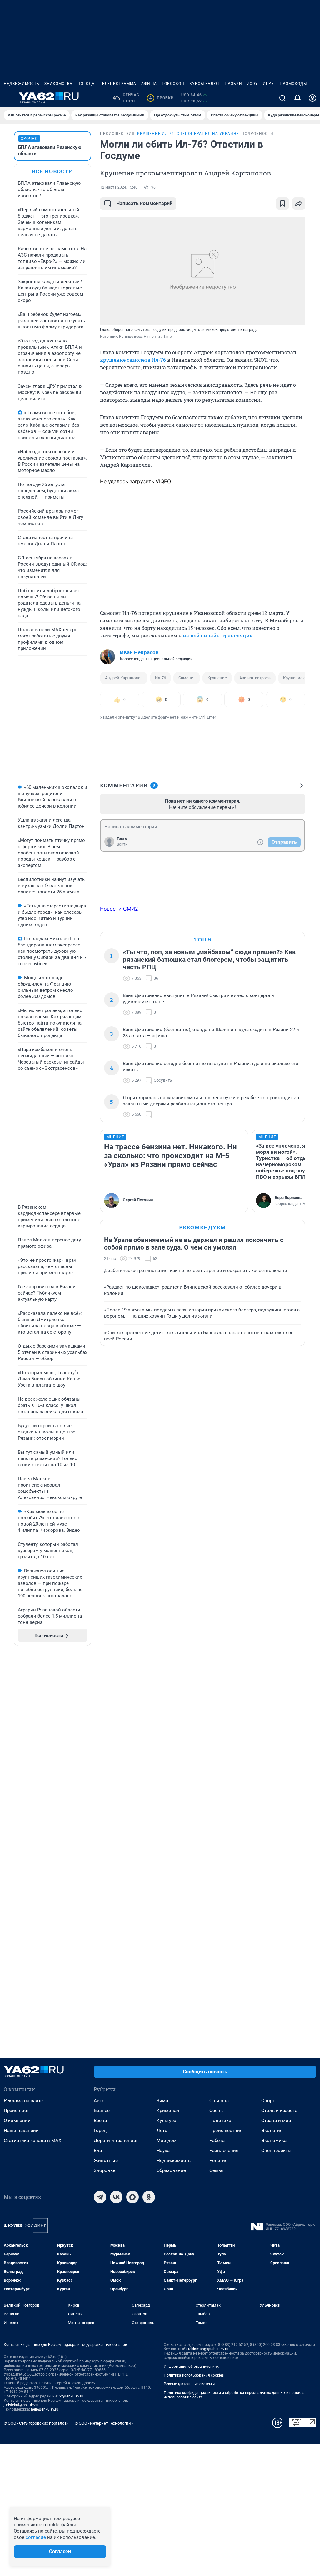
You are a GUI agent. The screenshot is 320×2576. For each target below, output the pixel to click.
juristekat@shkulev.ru (22, 2405)
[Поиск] (282, 98)
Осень (216, 2111)
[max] (132, 2197)
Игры (269, 84)
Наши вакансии (21, 2131)
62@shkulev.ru (71, 2396)
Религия (218, 2161)
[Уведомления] (297, 98)
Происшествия (226, 2131)
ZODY (252, 84)
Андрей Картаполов (124, 678)
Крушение (217, 678)
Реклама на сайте (23, 2101)
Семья (216, 2170)
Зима (162, 2101)
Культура (166, 2121)
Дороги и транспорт (116, 2141)
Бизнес (102, 2111)
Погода (86, 84)
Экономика (274, 2141)
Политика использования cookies (194, 2375)
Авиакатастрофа (255, 678)
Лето (162, 2131)
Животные (106, 2161)
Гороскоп (173, 84)
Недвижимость (22, 84)
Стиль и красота (279, 2111)
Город (100, 2131)
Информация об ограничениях (191, 2367)
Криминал (168, 2111)
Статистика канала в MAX (32, 2141)
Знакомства (58, 84)
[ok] (149, 2197)
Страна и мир (276, 2121)
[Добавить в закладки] (282, 204)
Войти (122, 844)
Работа (217, 2141)
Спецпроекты (276, 2151)
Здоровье (105, 2170)
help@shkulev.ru (45, 2409)
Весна (100, 2121)
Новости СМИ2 (119, 909)
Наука (163, 2151)
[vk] (116, 2197)
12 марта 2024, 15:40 (119, 187)
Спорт (268, 2101)
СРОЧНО (29, 139)
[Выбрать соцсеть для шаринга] (299, 204)
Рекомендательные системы (189, 2384)
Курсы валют (205, 84)
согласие (36, 2537)
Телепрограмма (118, 84)
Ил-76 (160, 678)
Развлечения (224, 2151)
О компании (17, 2121)
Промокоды (293, 84)
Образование (171, 2170)
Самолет (187, 678)
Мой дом (167, 2141)
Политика (220, 2121)
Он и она (219, 2101)
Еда (98, 2151)
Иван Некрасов (139, 652)
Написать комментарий (144, 203)
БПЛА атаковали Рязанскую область (50, 150)
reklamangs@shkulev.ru (208, 2349)
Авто (99, 2101)
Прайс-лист (16, 2111)
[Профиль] (312, 98)
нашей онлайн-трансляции (218, 635)
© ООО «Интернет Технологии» (104, 2423)
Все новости (52, 171)
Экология (272, 2131)
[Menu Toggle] (7, 98)
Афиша (149, 84)
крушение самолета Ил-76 (133, 360)
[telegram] (100, 2197)
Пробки (233, 84)
